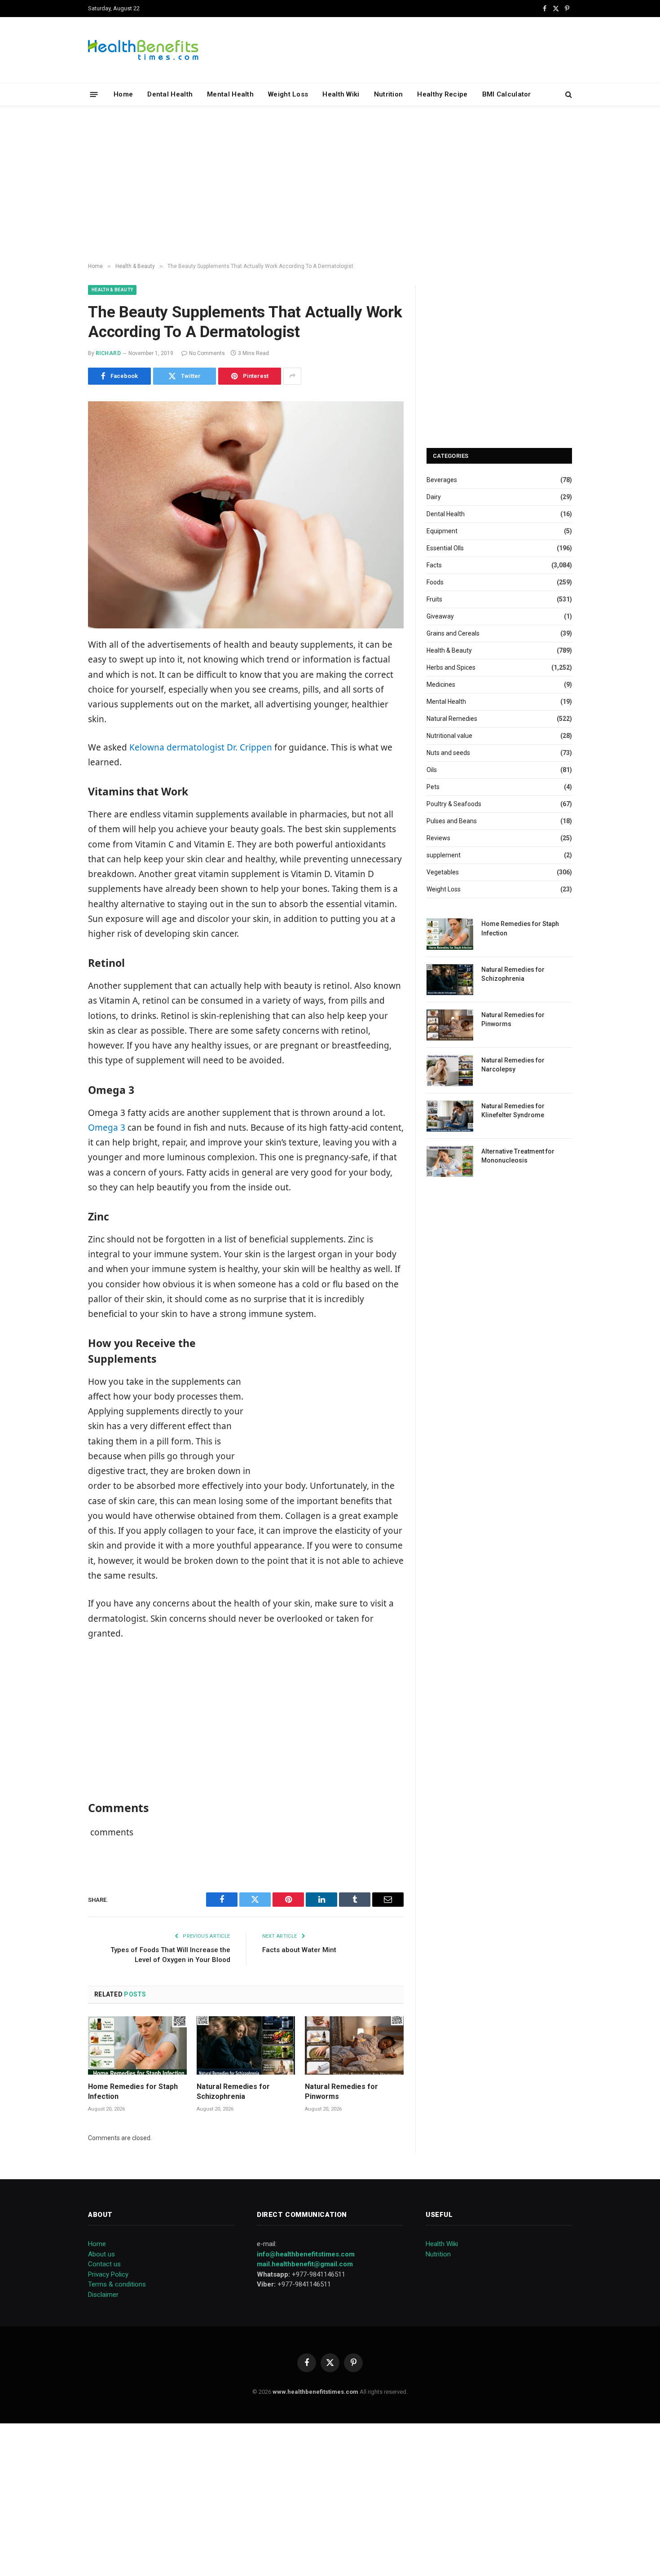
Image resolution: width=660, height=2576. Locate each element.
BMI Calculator (507, 94)
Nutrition (389, 94)
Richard (108, 353)
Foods (435, 582)
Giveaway (440, 616)
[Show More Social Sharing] (292, 376)
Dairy (434, 497)
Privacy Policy (108, 2274)
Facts (434, 565)
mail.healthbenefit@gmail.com (305, 2264)
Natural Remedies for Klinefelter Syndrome (513, 1110)
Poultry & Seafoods (454, 804)
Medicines (441, 685)
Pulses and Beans (452, 821)
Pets (433, 787)
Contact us (104, 2264)
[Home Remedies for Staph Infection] (137, 2046)
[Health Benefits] (143, 50)
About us (101, 2254)
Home (123, 94)
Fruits (434, 599)
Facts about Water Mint (299, 1950)
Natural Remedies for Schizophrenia (233, 2091)
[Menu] (94, 94)
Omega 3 (107, 1128)
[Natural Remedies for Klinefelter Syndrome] (450, 1116)
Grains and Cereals (453, 633)
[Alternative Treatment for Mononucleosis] (450, 1161)
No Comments (207, 353)
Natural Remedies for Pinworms (341, 2091)
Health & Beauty (112, 290)
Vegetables (443, 872)
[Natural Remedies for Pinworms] (354, 2046)
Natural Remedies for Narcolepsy (513, 1065)
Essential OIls (445, 548)
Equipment (442, 531)
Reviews (438, 838)
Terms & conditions (117, 2284)
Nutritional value (449, 736)
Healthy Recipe (442, 94)
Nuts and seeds (448, 753)
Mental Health (230, 94)
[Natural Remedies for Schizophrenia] (246, 2046)
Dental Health (170, 94)
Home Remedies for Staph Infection (133, 2091)
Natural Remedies (452, 719)
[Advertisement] (330, 184)
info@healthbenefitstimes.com (306, 2254)
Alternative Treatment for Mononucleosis (518, 1156)
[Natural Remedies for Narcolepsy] (450, 1070)
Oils (432, 770)
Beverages (442, 480)
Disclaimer (103, 2295)
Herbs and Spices (451, 667)
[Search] (568, 94)
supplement (444, 855)
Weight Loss (288, 94)
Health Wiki (341, 94)
